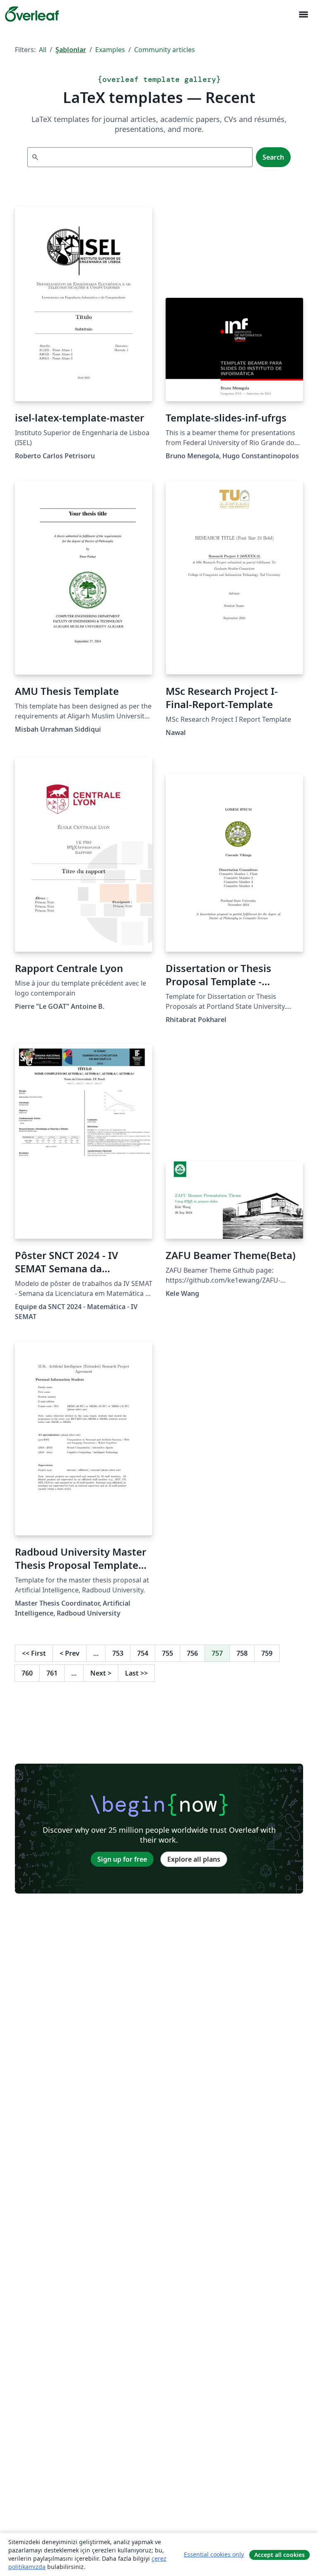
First (34, 1653)
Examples (110, 50)
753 (118, 1653)
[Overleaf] (32, 14)
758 (242, 1653)
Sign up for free (122, 1859)
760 (27, 1673)
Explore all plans (194, 1859)
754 (143, 1653)
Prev (70, 1653)
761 (52, 1673)
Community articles (165, 50)
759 (267, 1653)
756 (192, 1653)
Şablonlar (71, 50)
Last (136, 1673)
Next (101, 1673)
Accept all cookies (279, 2555)
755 (167, 1653)
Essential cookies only (214, 2554)
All (43, 50)
